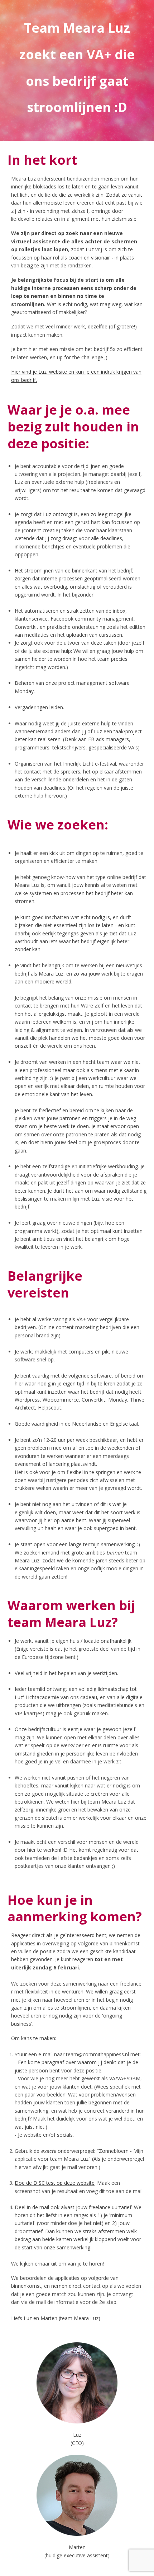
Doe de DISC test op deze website (55, 2183)
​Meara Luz (23, 179)
